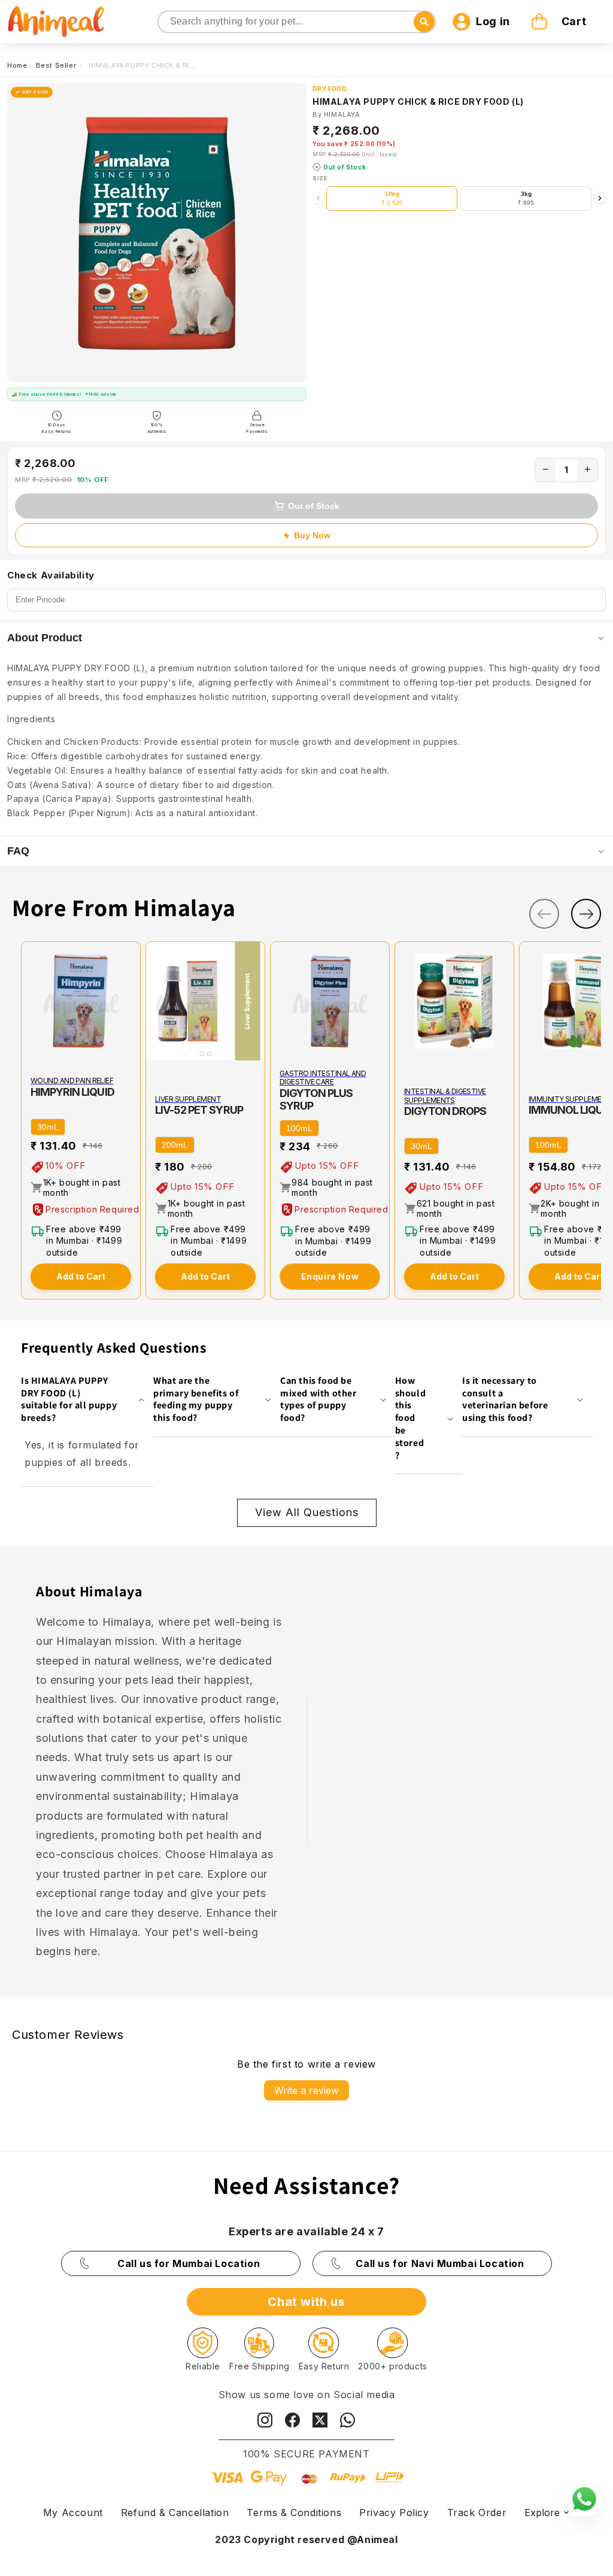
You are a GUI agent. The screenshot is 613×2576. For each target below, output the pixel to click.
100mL (299, 1128)
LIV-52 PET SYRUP (199, 1110)
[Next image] (253, 1001)
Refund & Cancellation (175, 2513)
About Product (45, 638)
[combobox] (297, 22)
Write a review (306, 2090)
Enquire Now (330, 1276)
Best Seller (57, 65)
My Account (73, 2513)
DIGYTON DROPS (445, 1111)
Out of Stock (314, 506)
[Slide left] (544, 914)
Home (17, 65)
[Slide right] (586, 914)
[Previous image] (157, 1001)
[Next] (600, 198)
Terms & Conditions (294, 2513)
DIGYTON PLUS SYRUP (316, 1099)
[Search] (168, 22)
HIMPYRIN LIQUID (72, 1092)
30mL (48, 1127)
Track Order (477, 2513)
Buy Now (312, 535)
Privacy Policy (394, 2513)
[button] (560, 22)
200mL (175, 1145)
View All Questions (307, 1512)
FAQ (18, 851)
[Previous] (318, 198)
